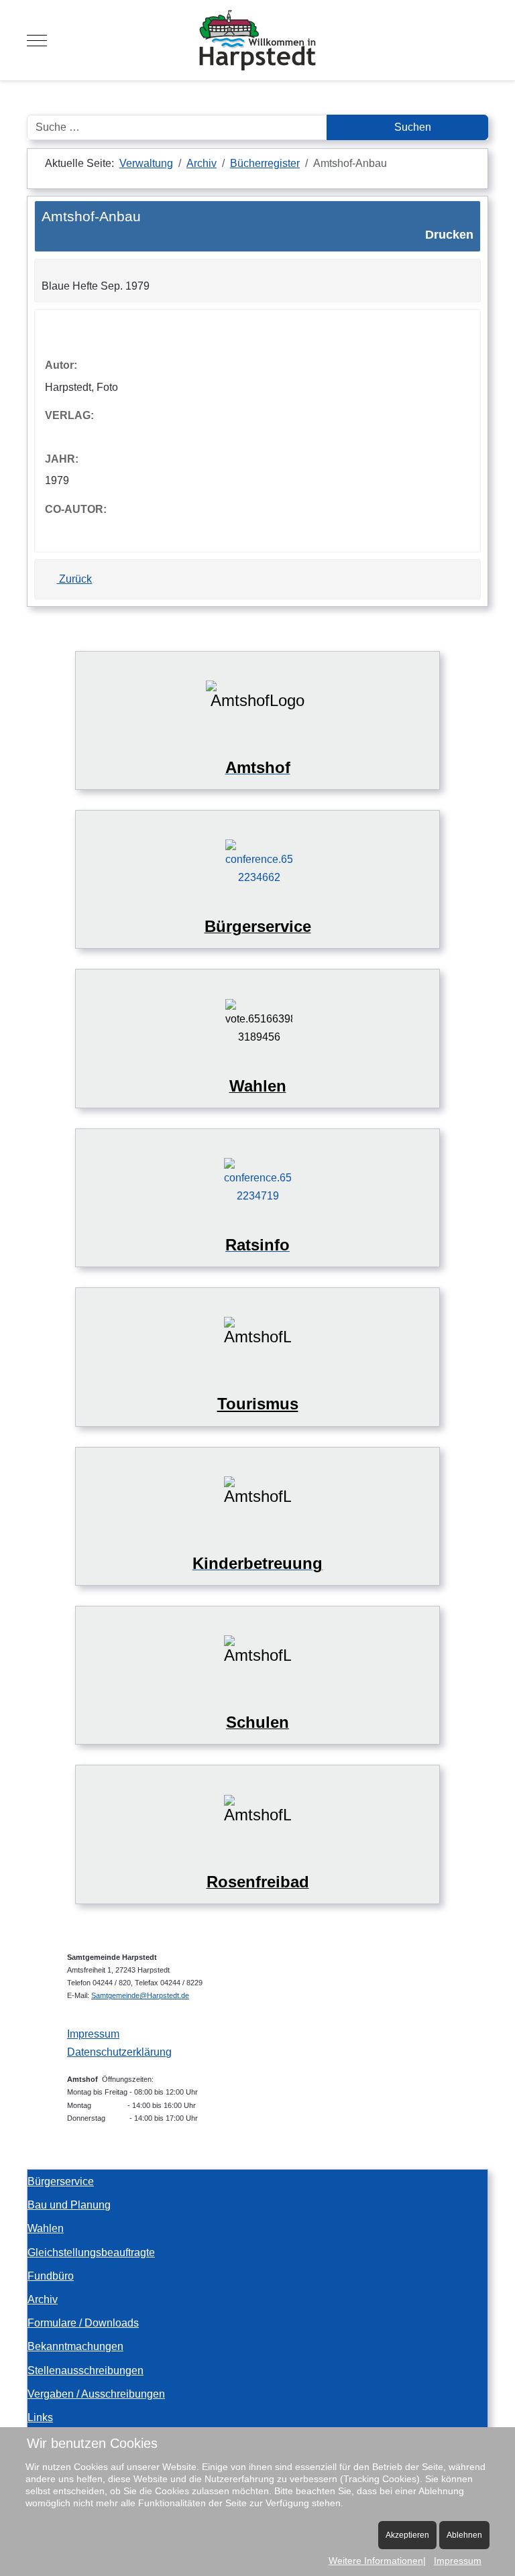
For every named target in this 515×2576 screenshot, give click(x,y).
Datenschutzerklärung (119, 2052)
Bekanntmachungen (75, 2346)
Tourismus (258, 1404)
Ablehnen (464, 2535)
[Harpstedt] (257, 40)
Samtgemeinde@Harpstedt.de (140, 1995)
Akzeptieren (407, 2535)
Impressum (93, 2034)
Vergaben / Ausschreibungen (96, 2394)
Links (40, 2417)
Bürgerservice (61, 2181)
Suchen (411, 127)
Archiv (43, 2299)
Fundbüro (51, 2276)
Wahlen (46, 2228)
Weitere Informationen (376, 2561)
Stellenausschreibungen (85, 2370)
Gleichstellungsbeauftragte (91, 2252)
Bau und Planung (69, 2205)
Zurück (74, 579)
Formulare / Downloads (83, 2323)
